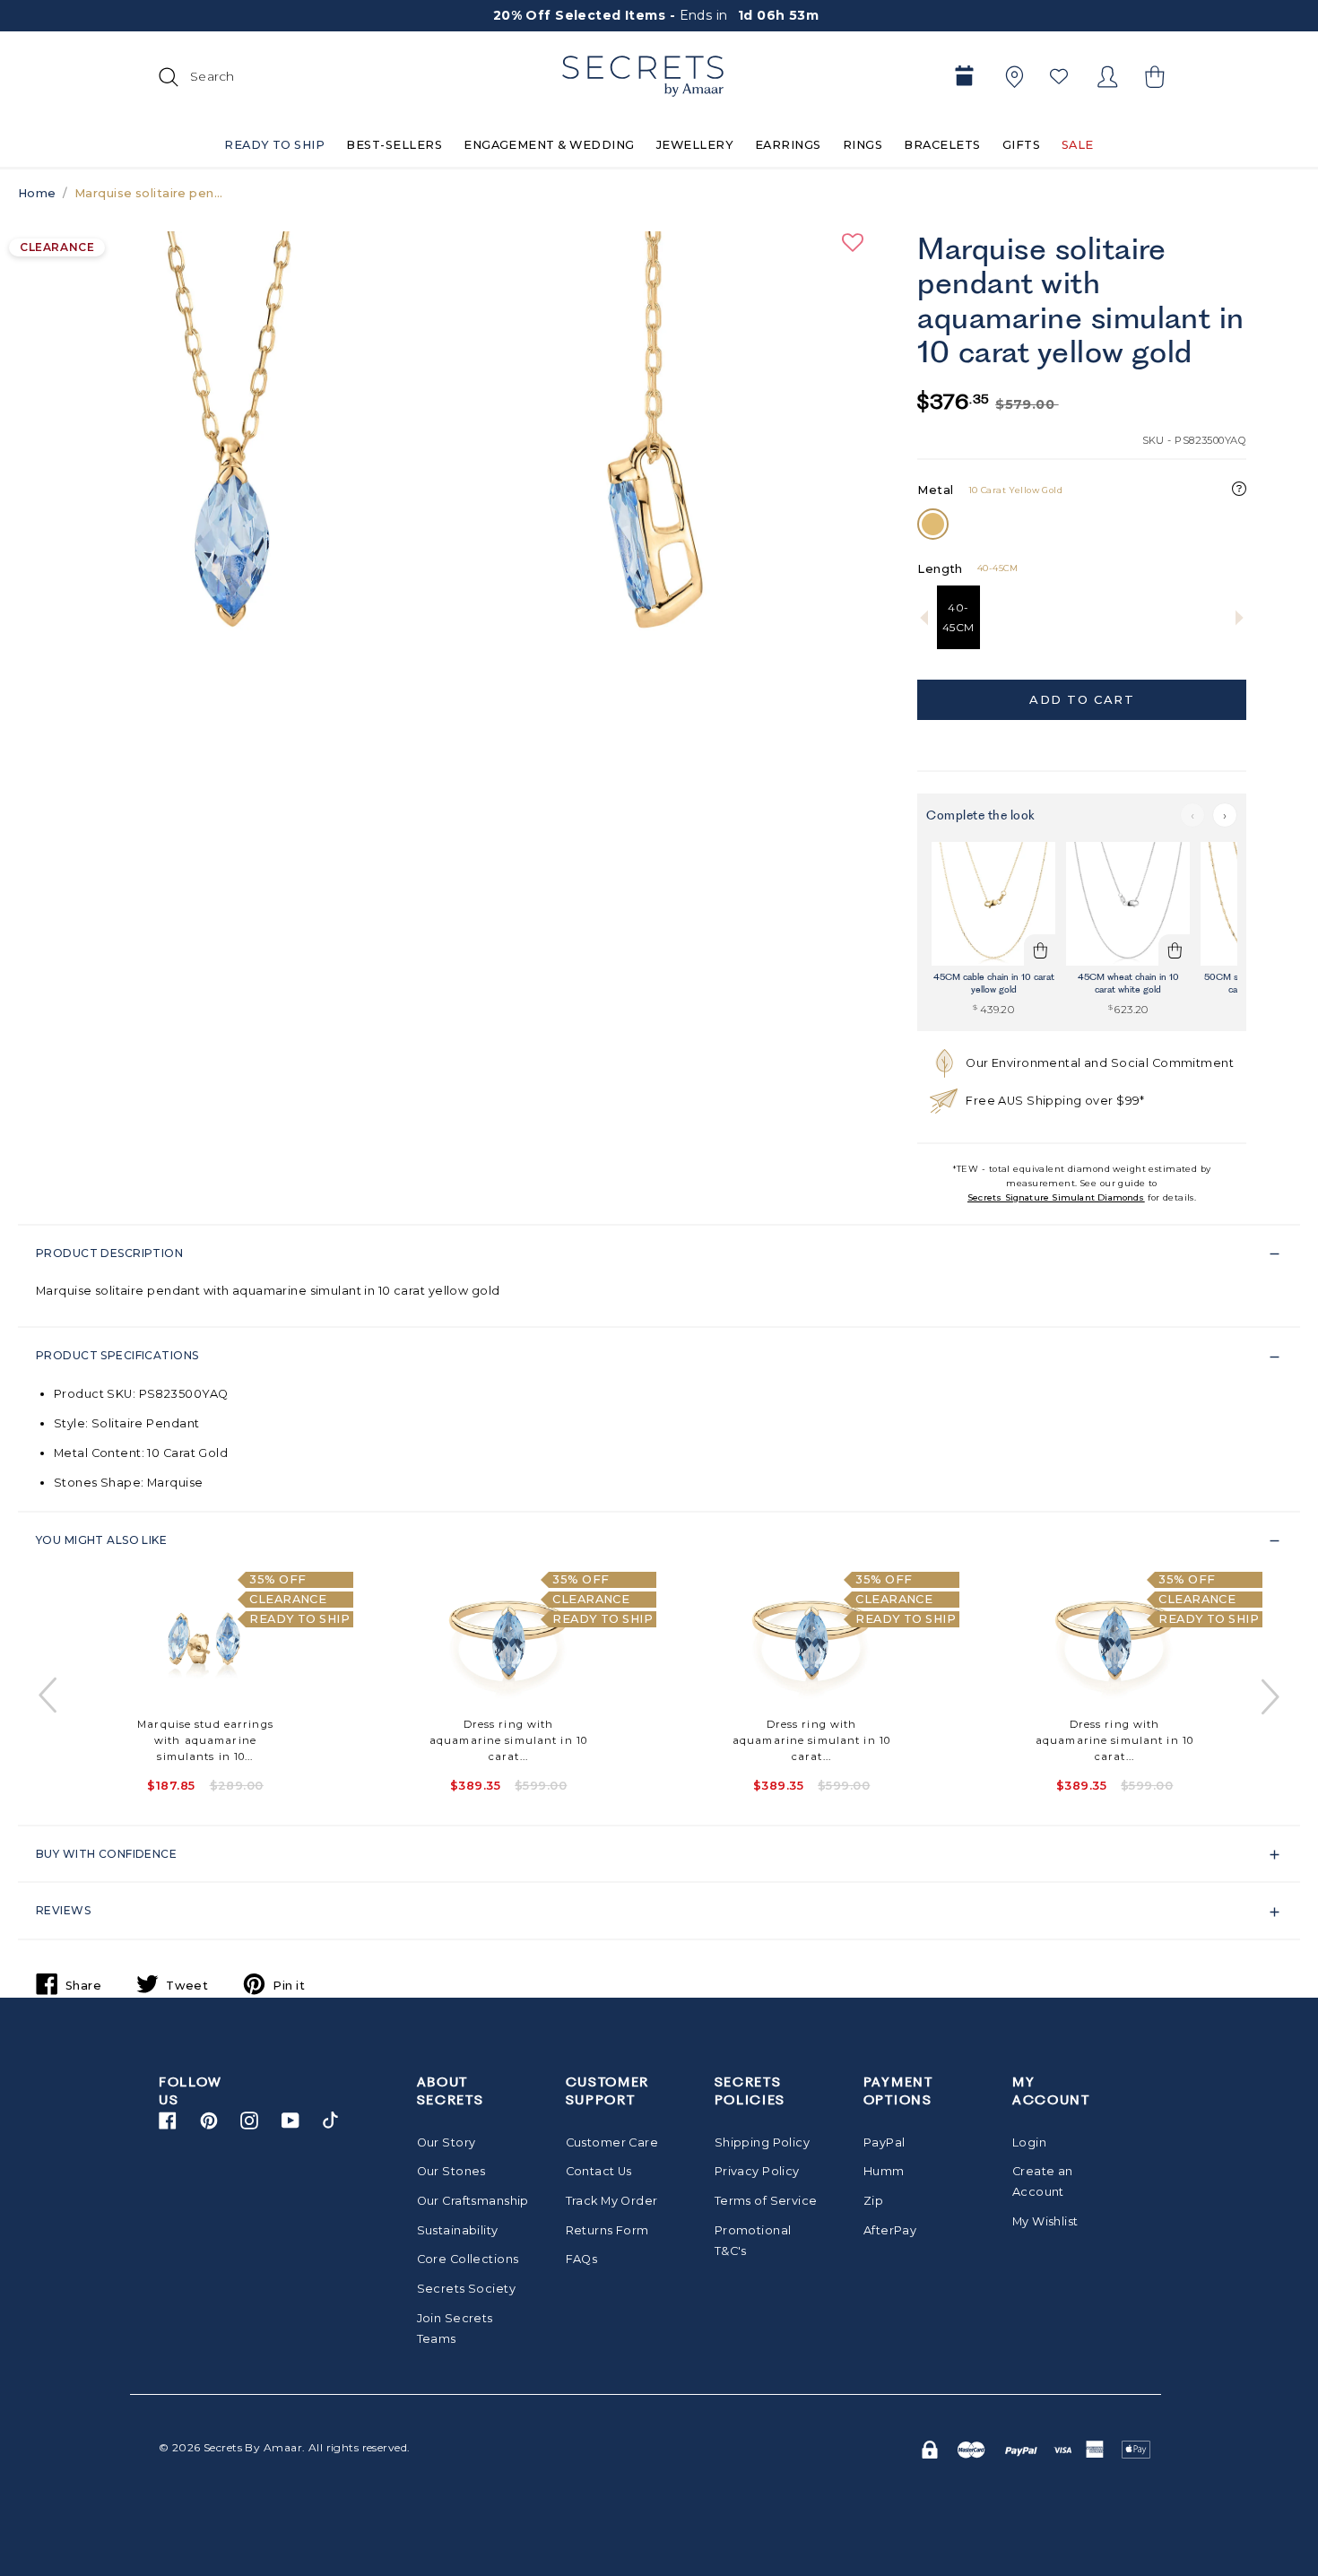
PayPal (884, 2142)
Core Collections (468, 2259)
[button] (1152, 77)
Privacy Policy (757, 2171)
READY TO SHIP (274, 145)
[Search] (166, 76)
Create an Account (1043, 2181)
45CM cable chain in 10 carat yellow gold (994, 982)
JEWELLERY (695, 145)
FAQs (582, 2259)
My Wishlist (1045, 2221)
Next (1269, 1696)
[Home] (643, 76)
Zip (873, 2201)
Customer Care (612, 2142)
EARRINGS (788, 145)
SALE (1078, 145)
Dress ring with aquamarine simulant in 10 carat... (508, 1740)
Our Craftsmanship (468, 2201)
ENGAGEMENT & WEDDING (549, 145)
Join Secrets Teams (455, 2329)
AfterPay (890, 2230)
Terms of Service (766, 2201)
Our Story (447, 2142)
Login (1029, 2142)
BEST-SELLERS (394, 145)
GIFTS (1021, 145)
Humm (884, 2171)
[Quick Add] (1040, 950)
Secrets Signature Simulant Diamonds (1056, 1197)
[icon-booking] (964, 77)
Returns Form (607, 2230)
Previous (49, 1696)
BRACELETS (942, 145)
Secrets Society (466, 2289)
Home (37, 193)
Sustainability (458, 2230)
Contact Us (599, 2171)
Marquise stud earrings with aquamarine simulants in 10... (205, 1740)
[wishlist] (1059, 76)
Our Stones (451, 2171)
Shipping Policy (762, 2142)
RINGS (863, 145)
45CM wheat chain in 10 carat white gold (1128, 982)
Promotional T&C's (753, 2241)
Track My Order (612, 2201)
